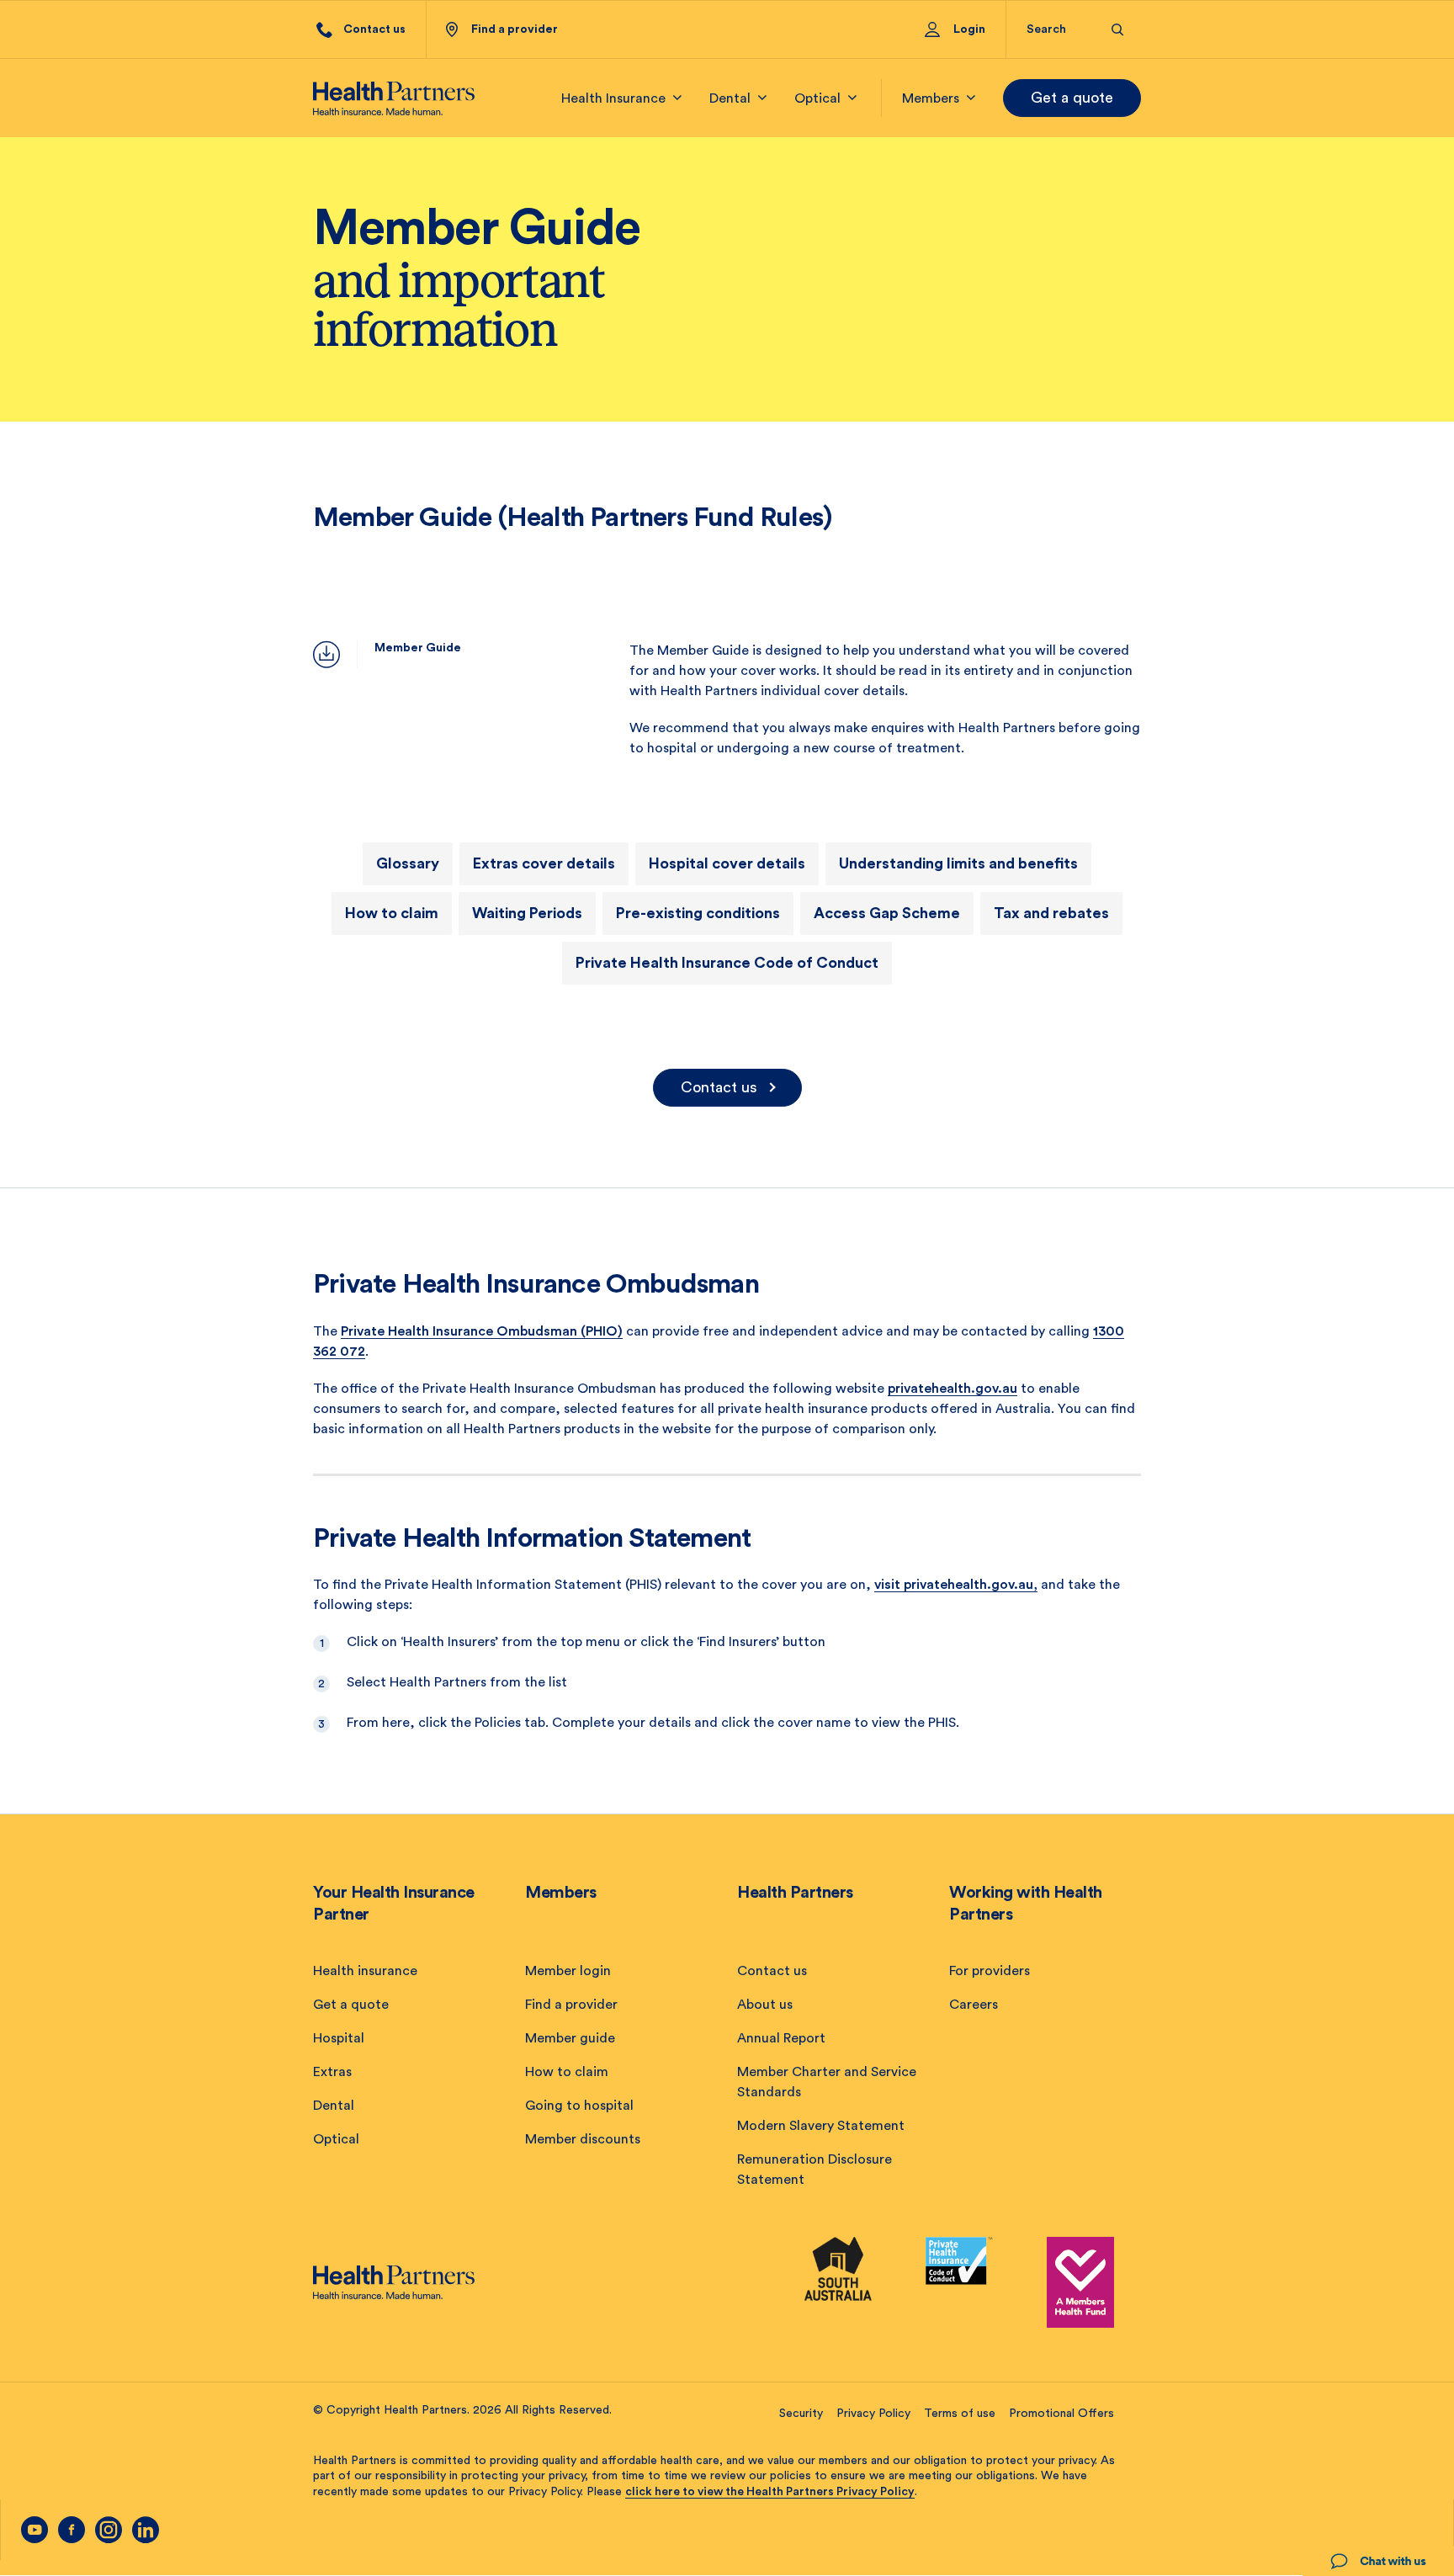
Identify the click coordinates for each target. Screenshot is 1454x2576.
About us (765, 2005)
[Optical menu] (852, 98)
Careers (974, 2005)
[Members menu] (971, 98)
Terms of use (960, 2414)
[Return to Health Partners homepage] (394, 98)
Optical (336, 2139)
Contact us (719, 1087)
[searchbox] (1059, 29)
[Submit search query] (1118, 30)
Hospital (339, 2038)
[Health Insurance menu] (677, 98)
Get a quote (1072, 98)
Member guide (570, 2038)
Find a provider (571, 2005)
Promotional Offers (1061, 2414)
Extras (332, 2072)
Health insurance (365, 1971)
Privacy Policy (873, 2414)
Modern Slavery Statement (821, 2126)
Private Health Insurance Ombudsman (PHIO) (482, 1331)
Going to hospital (579, 2106)
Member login (568, 1971)
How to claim (567, 2072)
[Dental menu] (762, 98)
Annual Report (781, 2038)
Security (801, 2414)
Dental (334, 2106)
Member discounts (583, 2139)
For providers (990, 1971)
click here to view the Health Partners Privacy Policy (770, 2492)
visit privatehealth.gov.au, (956, 1585)
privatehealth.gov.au (953, 1389)
